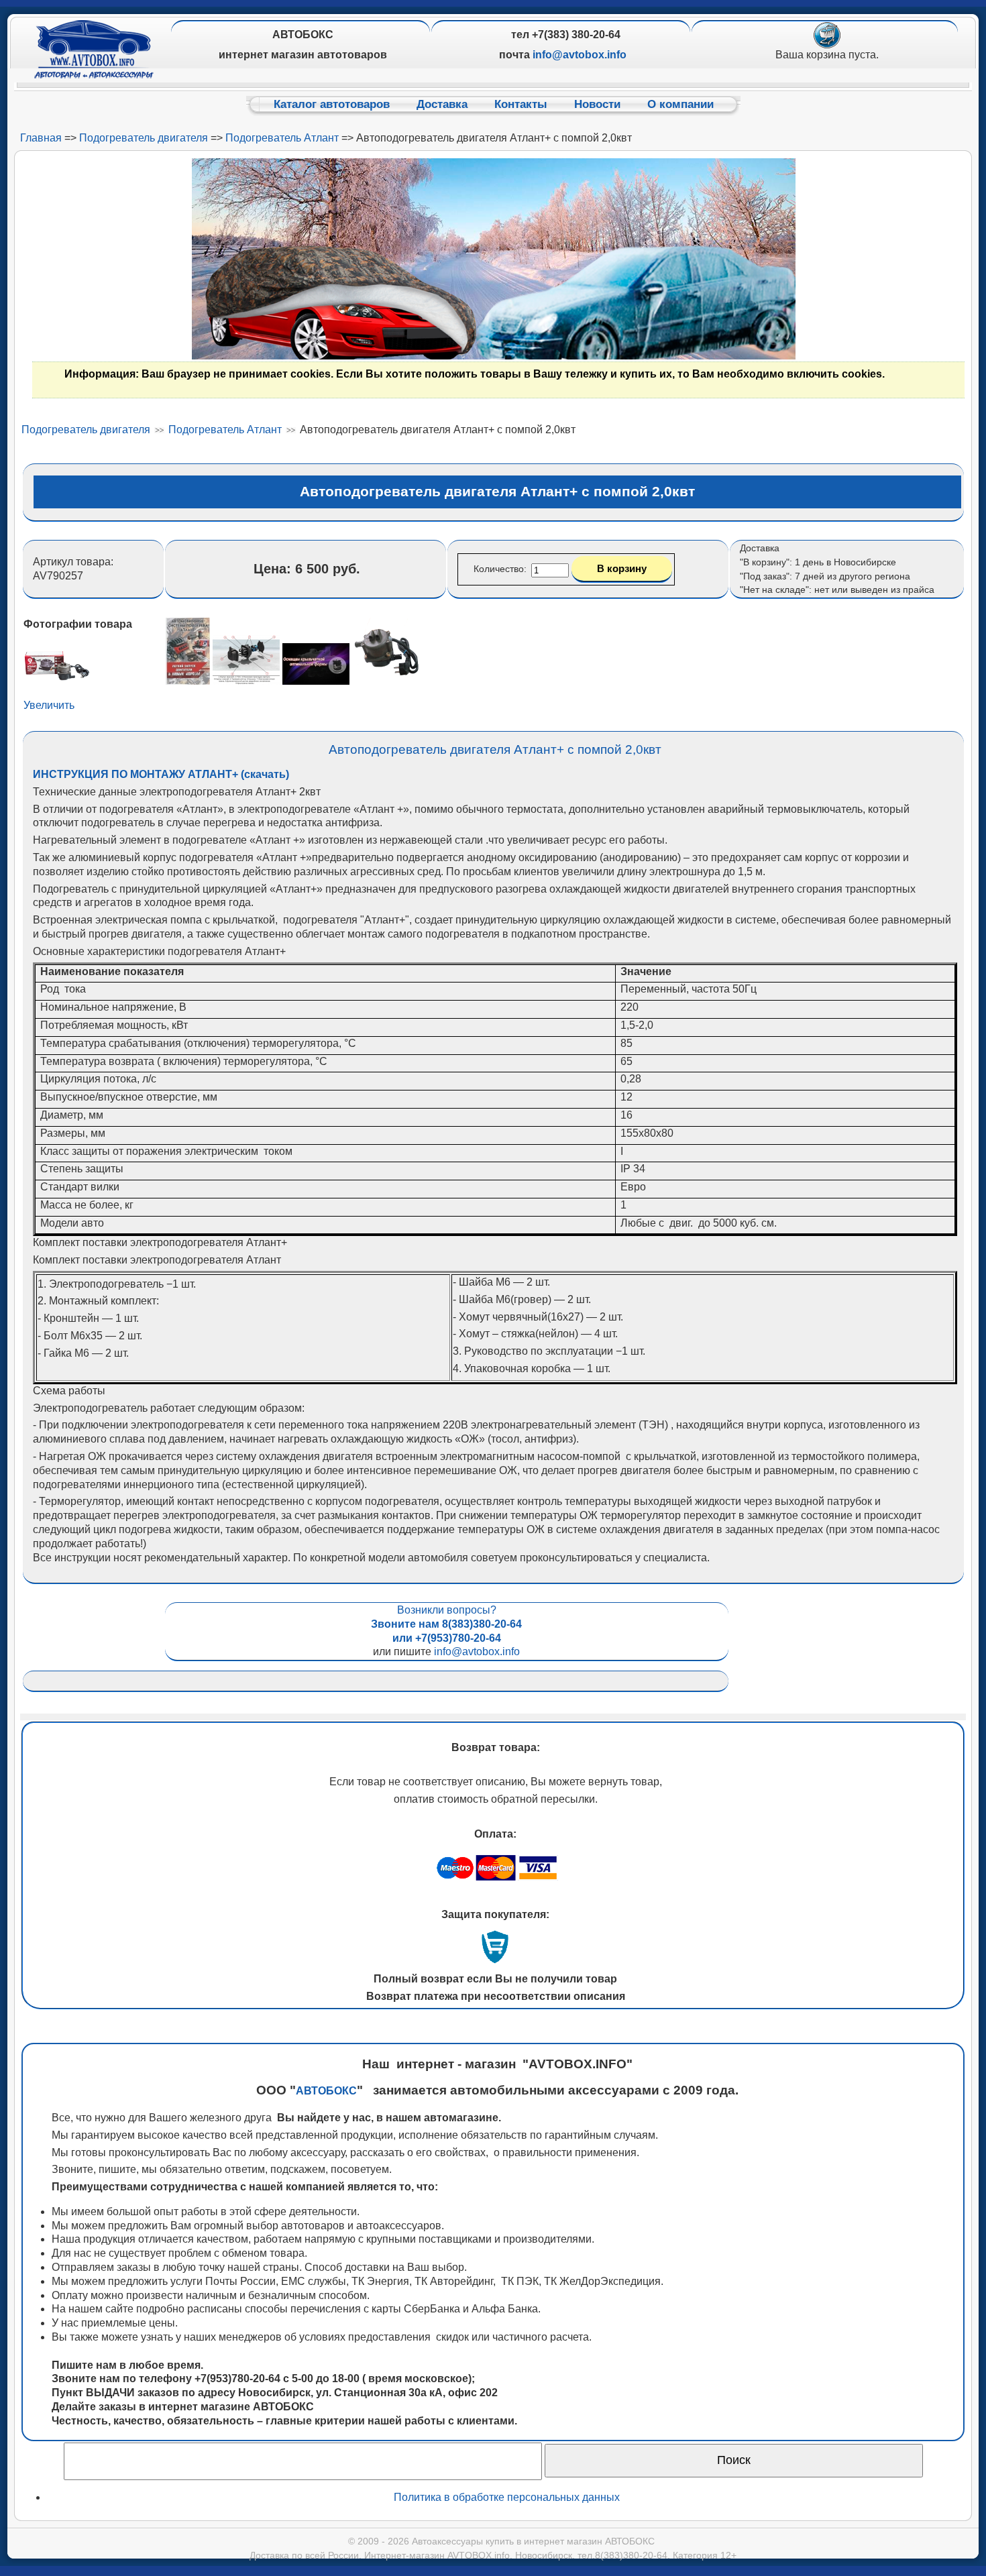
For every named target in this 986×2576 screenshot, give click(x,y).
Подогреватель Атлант (282, 138)
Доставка (442, 104)
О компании (680, 104)
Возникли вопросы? (446, 1624)
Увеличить (49, 705)
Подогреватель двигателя (144, 138)
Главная (41, 138)
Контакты (521, 104)
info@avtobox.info (477, 1651)
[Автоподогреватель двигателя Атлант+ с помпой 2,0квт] (188, 681)
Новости (597, 104)
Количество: (501, 569)
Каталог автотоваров (332, 104)
